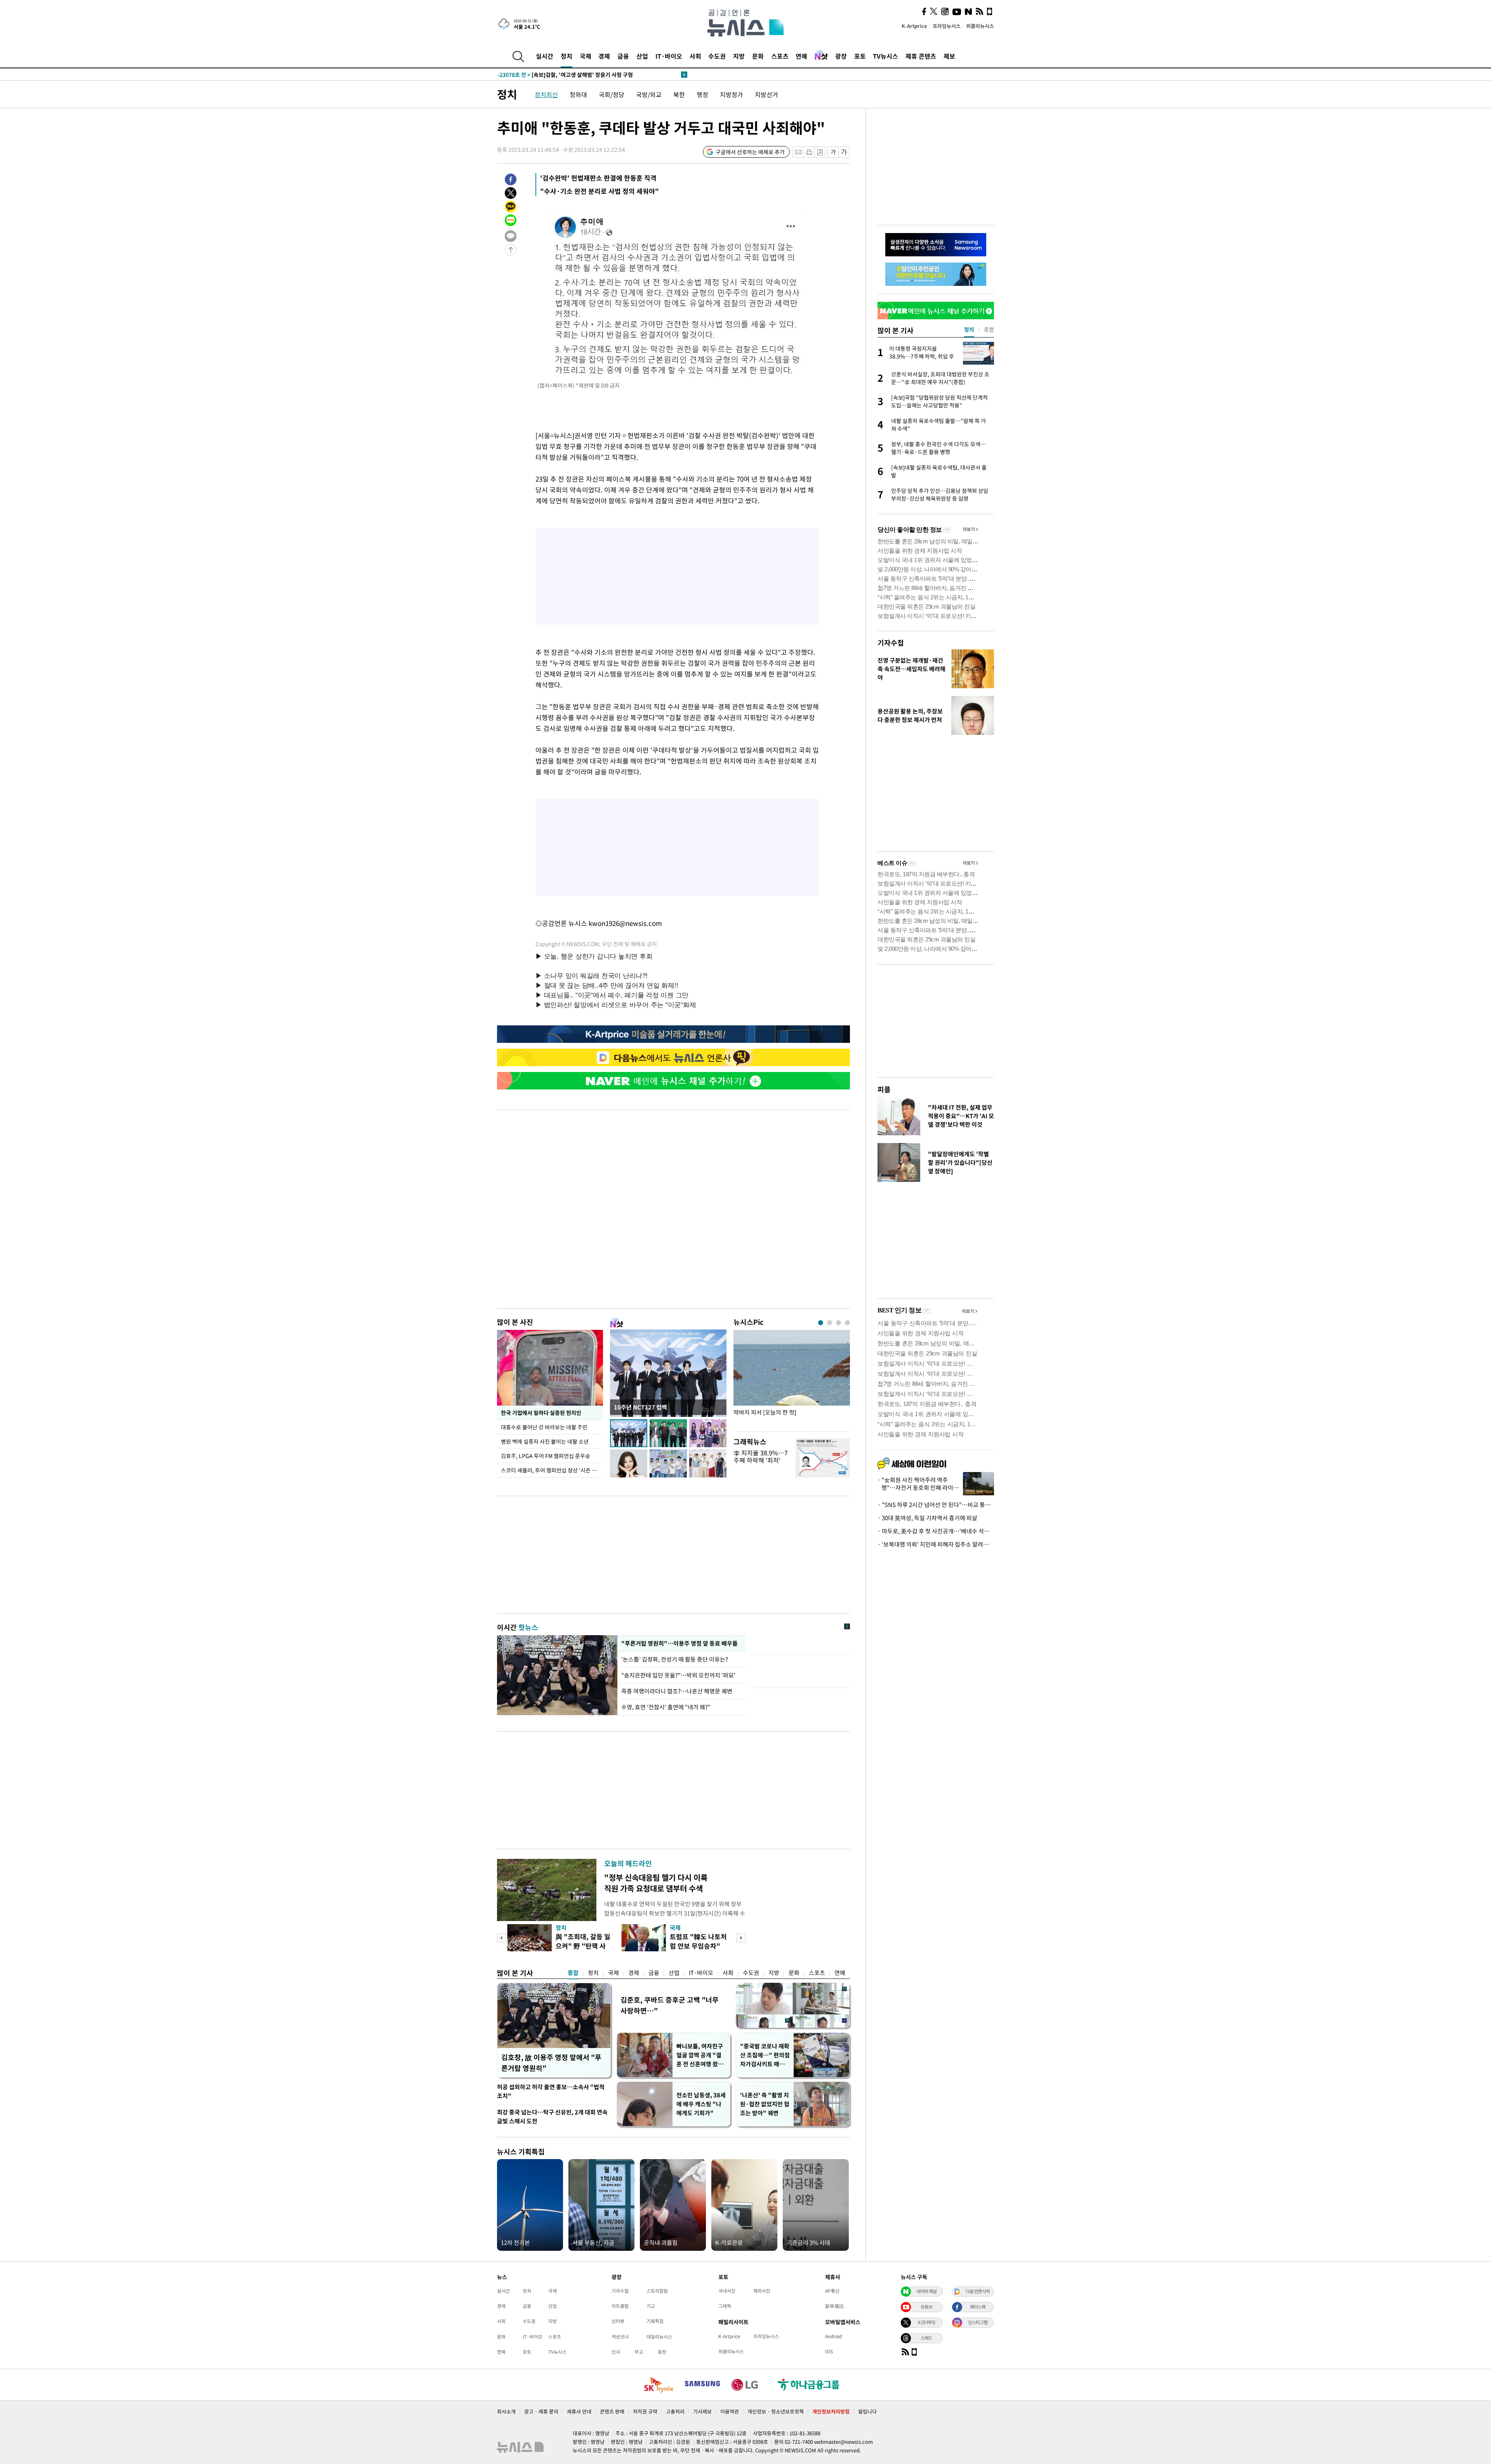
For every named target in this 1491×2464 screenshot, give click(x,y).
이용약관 (730, 2411)
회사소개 (506, 2411)
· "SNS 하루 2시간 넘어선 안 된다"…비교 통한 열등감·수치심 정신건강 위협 (936, 1505)
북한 (679, 94)
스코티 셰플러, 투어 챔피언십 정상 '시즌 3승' (551, 1470)
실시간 (545, 56)
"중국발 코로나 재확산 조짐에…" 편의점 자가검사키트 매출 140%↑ (765, 2055)
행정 (702, 94)
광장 (841, 56)
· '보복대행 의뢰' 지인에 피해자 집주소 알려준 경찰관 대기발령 (936, 1544)
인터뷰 (618, 2321)
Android (833, 2336)
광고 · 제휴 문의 (541, 2411)
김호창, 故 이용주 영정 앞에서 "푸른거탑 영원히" (551, 2063)
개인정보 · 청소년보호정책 (776, 2411)
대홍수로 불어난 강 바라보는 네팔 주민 (544, 1427)
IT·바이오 (669, 56)
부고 (639, 2352)
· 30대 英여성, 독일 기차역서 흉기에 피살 (927, 1518)
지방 (739, 56)
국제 (586, 56)
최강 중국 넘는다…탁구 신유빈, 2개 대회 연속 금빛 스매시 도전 (552, 2117)
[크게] (844, 152)
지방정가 (732, 94)
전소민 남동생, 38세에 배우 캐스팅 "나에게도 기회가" (701, 2104)
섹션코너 (620, 2337)
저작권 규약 (645, 2411)
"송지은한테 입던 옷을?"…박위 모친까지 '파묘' (678, 1675)
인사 (616, 2352)
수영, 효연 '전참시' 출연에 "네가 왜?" (666, 1707)
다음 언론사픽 (978, 2291)
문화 (758, 56)
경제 (604, 56)
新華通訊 (834, 2306)
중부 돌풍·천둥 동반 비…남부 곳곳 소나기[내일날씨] (574, 75)
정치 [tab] (969, 329)
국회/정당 (612, 94)
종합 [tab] (989, 329)
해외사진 (762, 2291)
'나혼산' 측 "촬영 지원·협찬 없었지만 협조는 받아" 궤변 (765, 2104)
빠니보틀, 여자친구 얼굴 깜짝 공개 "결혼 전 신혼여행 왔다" (700, 2055)
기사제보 (702, 2411)
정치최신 (546, 94)
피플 (884, 1089)
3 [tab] (838, 1323)
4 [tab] (847, 1323)
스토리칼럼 (657, 2291)
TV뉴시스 (885, 56)
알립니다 (867, 2411)
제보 (949, 56)
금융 (623, 56)
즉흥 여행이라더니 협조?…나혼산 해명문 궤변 (677, 1691)
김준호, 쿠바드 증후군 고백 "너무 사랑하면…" (670, 2005)
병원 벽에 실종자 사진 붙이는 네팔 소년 (545, 1441)
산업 (642, 56)
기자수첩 (891, 643)
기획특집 (655, 2321)
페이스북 (978, 2307)
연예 (801, 56)
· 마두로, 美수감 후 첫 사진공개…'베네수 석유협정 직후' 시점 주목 (936, 1531)
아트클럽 (620, 2306)
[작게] (833, 152)
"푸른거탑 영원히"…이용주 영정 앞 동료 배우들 (679, 1643)
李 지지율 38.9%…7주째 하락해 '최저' (761, 1456)
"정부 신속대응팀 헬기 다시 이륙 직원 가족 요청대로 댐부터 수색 (656, 1883)
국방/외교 (649, 94)
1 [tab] (821, 1323)
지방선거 (766, 94)
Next (741, 1938)
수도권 (717, 56)
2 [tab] (830, 1323)
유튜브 (926, 2307)
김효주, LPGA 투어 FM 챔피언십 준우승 (546, 1456)
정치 (567, 56)
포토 (860, 56)
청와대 (578, 94)
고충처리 (675, 2411)
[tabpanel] (792, 1379)
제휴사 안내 (579, 2411)
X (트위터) (926, 2322)
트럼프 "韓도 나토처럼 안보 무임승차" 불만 (698, 1946)
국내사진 (727, 2291)
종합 (573, 1973)
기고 (651, 2306)
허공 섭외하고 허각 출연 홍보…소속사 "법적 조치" (551, 2091)
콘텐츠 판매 (612, 2411)
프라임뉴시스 (947, 26)
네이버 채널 (926, 2291)
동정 (662, 2352)
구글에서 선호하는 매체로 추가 (750, 152)
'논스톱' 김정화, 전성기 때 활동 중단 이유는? (675, 1659)
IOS (829, 2351)
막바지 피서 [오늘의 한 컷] (765, 1412)
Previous (501, 1938)
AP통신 (832, 2291)
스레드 (926, 2338)
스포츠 (780, 56)
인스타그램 (978, 2322)
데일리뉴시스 (659, 2337)
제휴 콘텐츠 (921, 56)
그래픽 (725, 2306)
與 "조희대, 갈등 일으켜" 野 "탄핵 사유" (583, 1946)
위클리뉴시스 (980, 26)
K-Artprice (914, 26)
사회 (695, 56)
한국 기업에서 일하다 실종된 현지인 (541, 1413)
